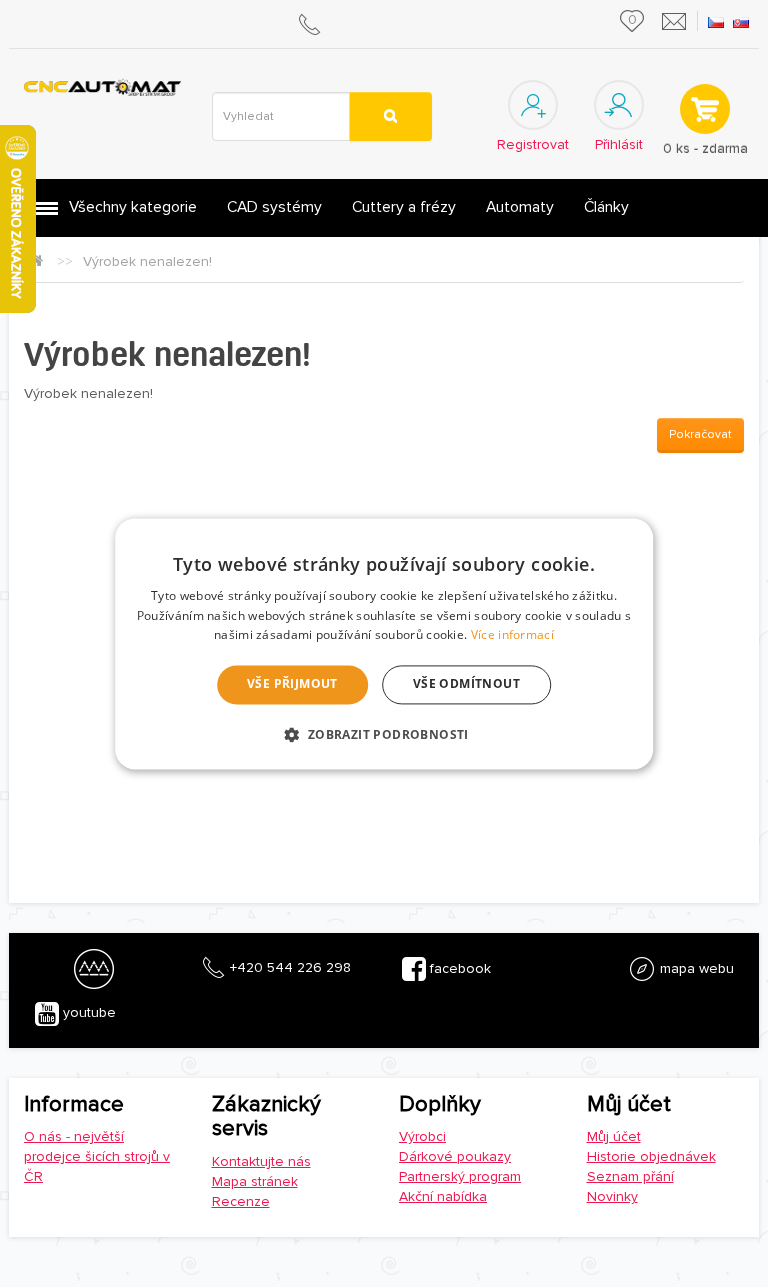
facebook (458, 968)
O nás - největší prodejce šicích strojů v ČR (97, 1156)
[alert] (384, 643)
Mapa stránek (255, 1181)
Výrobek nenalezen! (147, 261)
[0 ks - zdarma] (704, 108)
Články (606, 207)
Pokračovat (700, 434)
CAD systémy (274, 207)
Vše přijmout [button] (292, 684)
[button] (383, 734)
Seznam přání (630, 1176)
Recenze (241, 1201)
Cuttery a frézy (404, 207)
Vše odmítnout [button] (466, 684)
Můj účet (614, 1136)
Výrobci (422, 1136)
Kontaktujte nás (261, 1161)
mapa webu (695, 968)
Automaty (520, 207)
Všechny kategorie (133, 207)
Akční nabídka (443, 1196)
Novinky (612, 1196)
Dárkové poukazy (455, 1156)
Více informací (512, 635)
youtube (87, 1012)
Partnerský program (460, 1176)
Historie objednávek (651, 1156)
